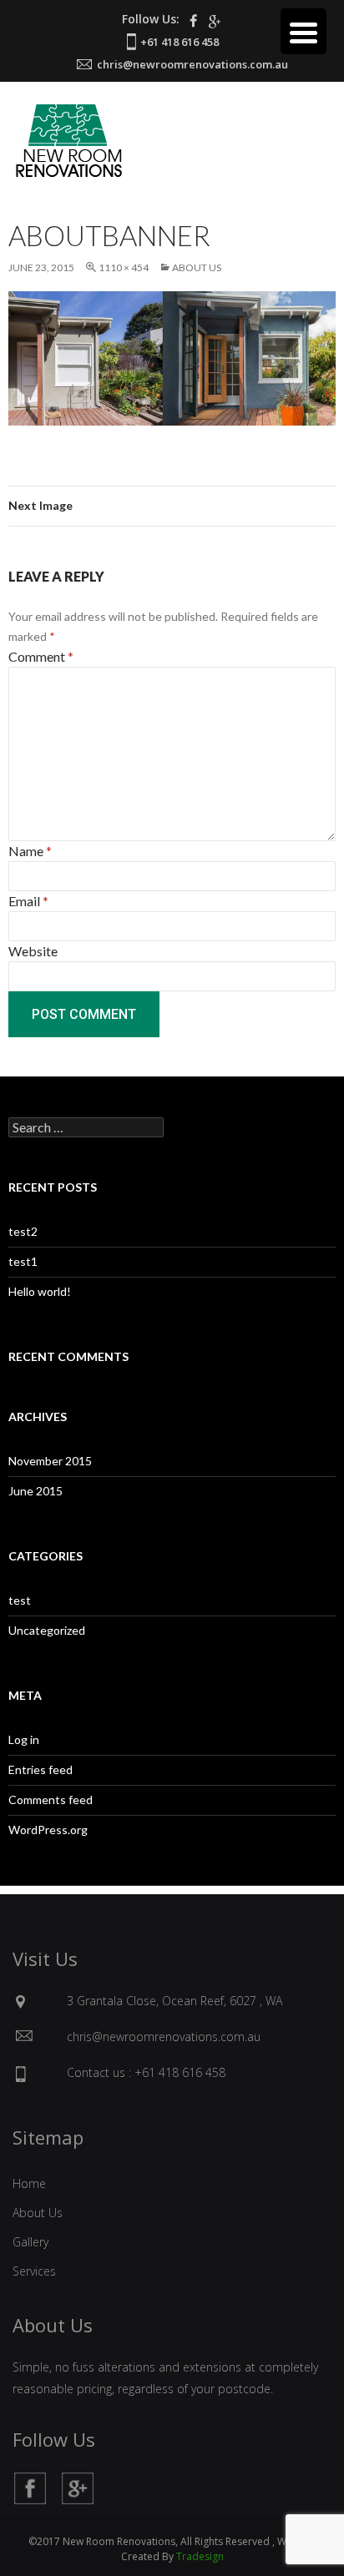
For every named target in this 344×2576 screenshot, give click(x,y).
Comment (41, 656)
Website (33, 951)
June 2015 (35, 1491)
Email (28, 901)
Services (34, 2271)
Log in (24, 1739)
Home (29, 2183)
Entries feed (40, 1769)
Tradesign (200, 2556)
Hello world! (40, 1291)
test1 (23, 1261)
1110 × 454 (124, 267)
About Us (197, 267)
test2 (23, 1231)
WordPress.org (48, 1830)
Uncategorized (47, 1630)
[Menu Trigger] (304, 31)
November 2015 (50, 1461)
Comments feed (51, 1800)
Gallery (30, 2242)
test (20, 1600)
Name (30, 851)
